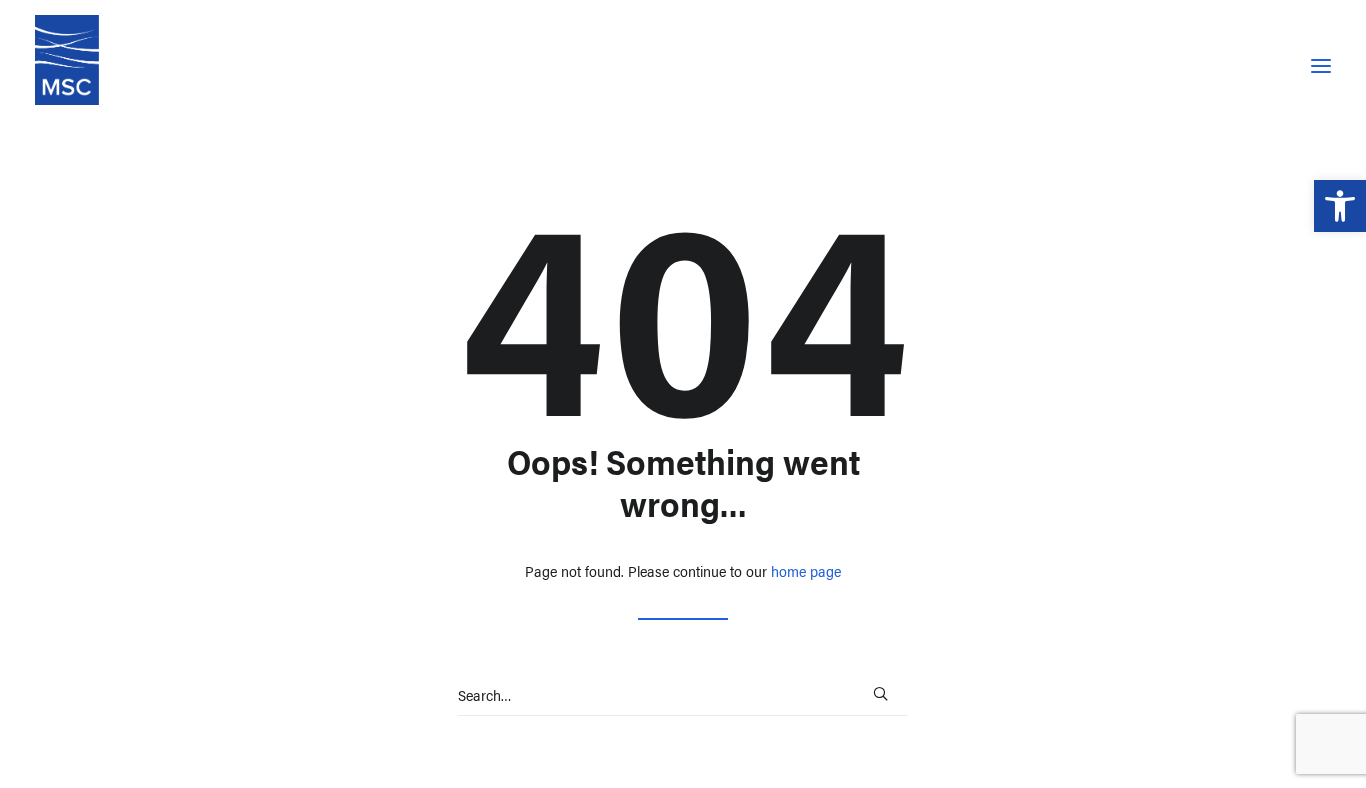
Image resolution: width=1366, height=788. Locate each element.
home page (806, 570)
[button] (1340, 206)
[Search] (683, 695)
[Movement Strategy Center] (67, 60)
